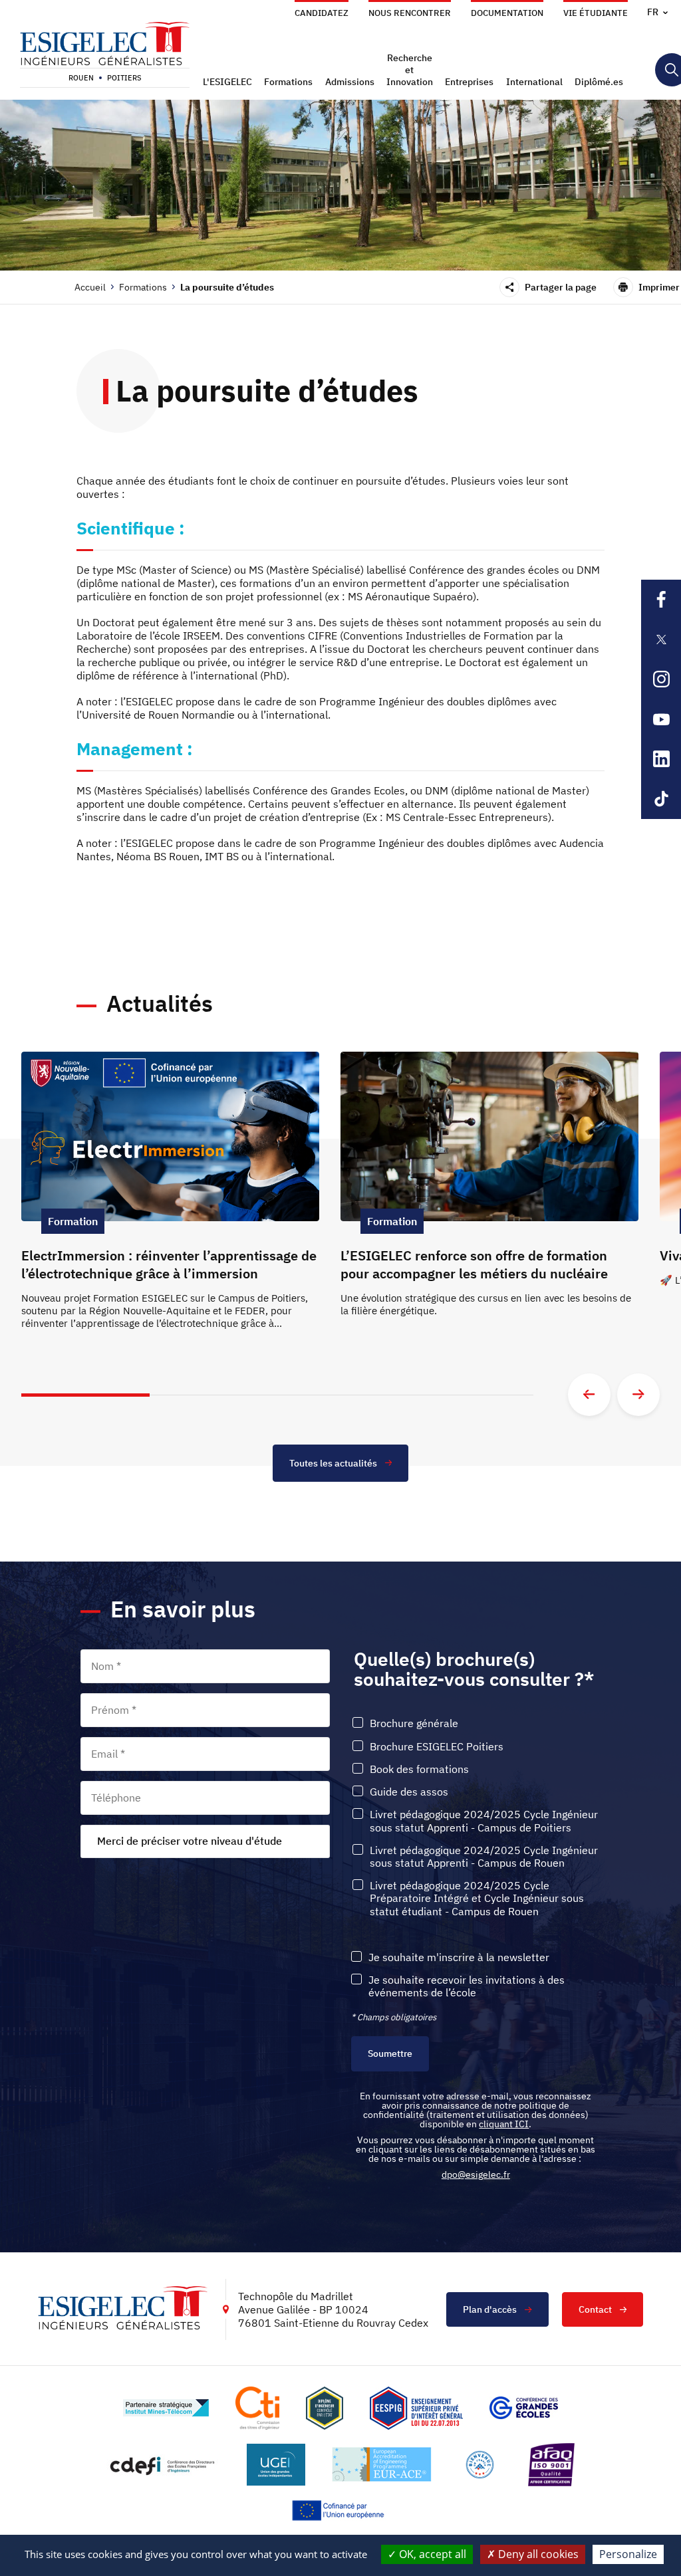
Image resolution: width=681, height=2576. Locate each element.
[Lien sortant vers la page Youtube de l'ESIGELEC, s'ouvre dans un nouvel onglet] (661, 719)
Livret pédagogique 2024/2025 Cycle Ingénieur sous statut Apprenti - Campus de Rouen (484, 1857)
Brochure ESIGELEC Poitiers (437, 1747)
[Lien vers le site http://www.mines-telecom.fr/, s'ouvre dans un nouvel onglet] (166, 2408)
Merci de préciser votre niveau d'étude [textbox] (190, 1841)
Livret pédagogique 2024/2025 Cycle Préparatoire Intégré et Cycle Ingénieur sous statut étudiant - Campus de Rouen (477, 1898)
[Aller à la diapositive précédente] (589, 1395)
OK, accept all (431, 2554)
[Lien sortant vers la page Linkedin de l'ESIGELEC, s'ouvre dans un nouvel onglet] (661, 759)
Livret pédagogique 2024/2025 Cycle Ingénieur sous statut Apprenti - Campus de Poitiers (484, 1821)
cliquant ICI (504, 2124)
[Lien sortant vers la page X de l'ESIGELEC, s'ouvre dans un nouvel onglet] (661, 640)
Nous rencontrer (410, 13)
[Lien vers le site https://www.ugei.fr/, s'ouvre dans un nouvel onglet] (276, 2465)
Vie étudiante (596, 13)
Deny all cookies (537, 2554)
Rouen (81, 78)
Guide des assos (409, 1792)
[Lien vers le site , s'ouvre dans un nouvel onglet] (325, 2408)
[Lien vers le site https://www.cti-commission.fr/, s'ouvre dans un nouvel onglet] (257, 2408)
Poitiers (124, 78)
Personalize (628, 2554)
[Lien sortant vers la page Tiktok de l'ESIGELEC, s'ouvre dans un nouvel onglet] (661, 799)
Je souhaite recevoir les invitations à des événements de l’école (467, 1986)
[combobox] (205, 1841)
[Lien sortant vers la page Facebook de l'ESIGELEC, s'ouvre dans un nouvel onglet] (661, 600)
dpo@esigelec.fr (476, 2174)
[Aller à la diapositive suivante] (638, 1395)
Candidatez (322, 13)
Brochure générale (414, 1723)
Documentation (507, 13)
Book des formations (419, 1769)
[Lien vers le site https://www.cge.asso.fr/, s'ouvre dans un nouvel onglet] (524, 2408)
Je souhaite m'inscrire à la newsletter (459, 1957)
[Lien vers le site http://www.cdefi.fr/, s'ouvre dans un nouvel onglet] (163, 2465)
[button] (229, 82)
